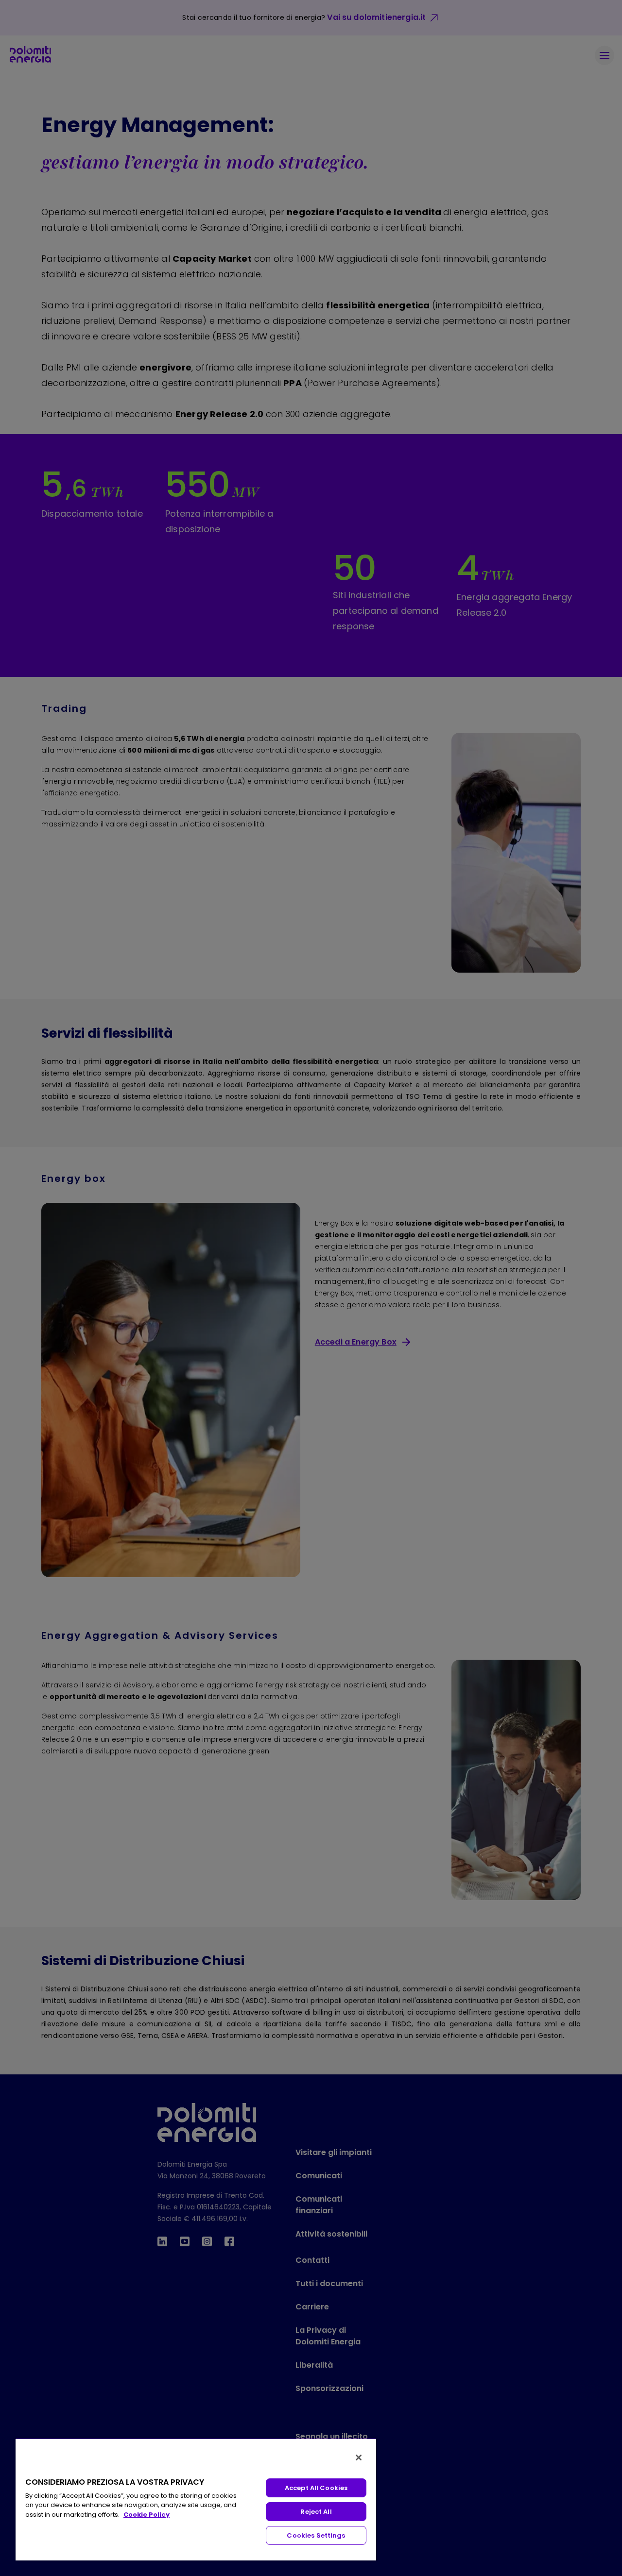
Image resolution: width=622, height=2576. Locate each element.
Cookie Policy (147, 2515)
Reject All (316, 2512)
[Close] (359, 2458)
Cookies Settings (316, 2535)
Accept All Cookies (316, 2488)
